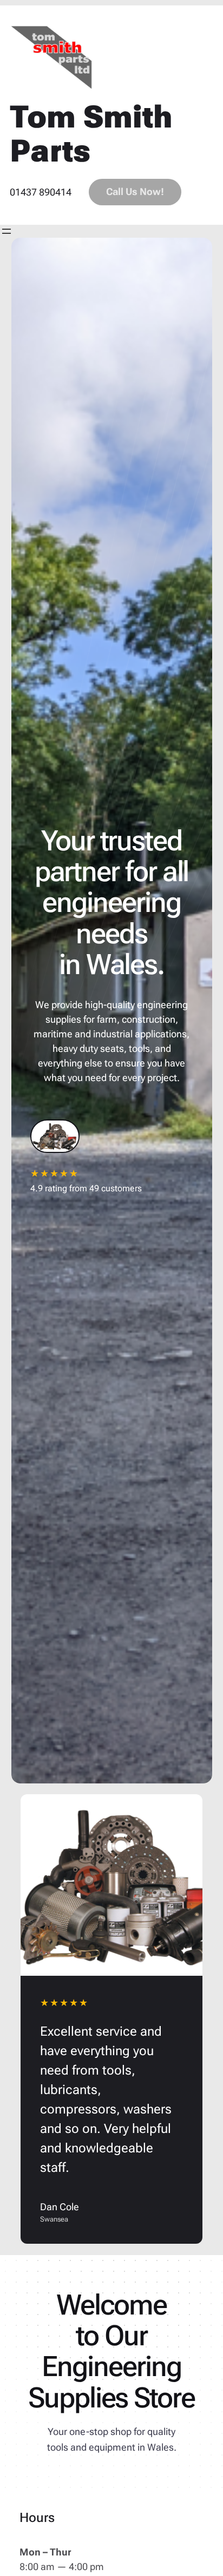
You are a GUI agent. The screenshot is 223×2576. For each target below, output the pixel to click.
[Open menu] (6, 231)
